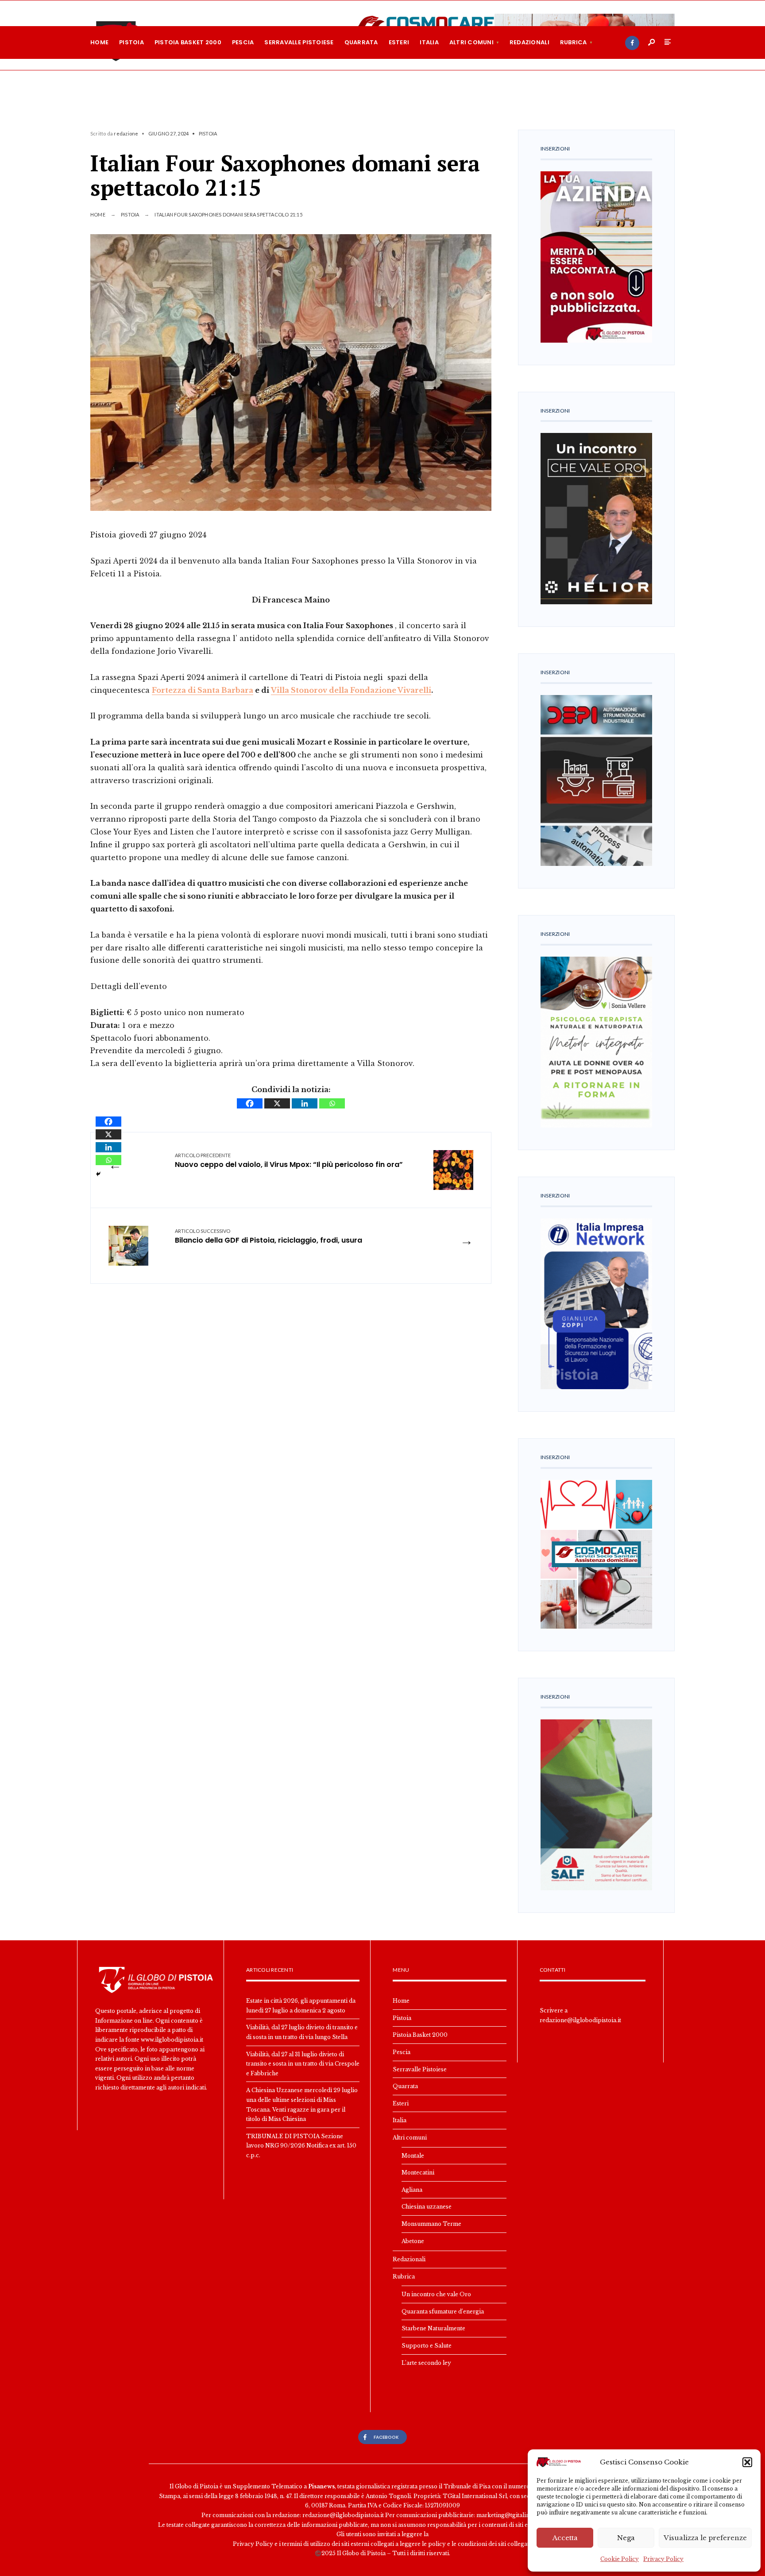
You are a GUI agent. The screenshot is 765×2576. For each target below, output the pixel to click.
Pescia (243, 42)
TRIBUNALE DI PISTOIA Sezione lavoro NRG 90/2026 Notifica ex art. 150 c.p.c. (301, 2146)
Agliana (412, 2190)
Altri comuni (471, 42)
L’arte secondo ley (426, 2363)
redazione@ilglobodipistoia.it (580, 2020)
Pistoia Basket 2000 (188, 42)
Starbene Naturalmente (433, 2328)
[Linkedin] (305, 1103)
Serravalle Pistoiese (299, 42)
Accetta (565, 2538)
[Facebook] (632, 43)
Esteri (399, 42)
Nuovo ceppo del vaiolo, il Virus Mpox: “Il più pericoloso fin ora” (289, 1161)
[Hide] (98, 1174)
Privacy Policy (663, 2559)
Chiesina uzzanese (427, 2207)
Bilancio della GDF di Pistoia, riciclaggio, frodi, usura (269, 1237)
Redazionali (529, 42)
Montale (413, 2156)
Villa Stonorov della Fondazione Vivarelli (351, 690)
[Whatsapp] (332, 1103)
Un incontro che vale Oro (436, 2294)
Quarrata (361, 42)
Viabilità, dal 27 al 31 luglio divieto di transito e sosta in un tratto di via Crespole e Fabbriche (303, 2064)
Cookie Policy (620, 2559)
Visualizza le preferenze (705, 2538)
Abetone (413, 2241)
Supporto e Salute (427, 2346)
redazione (126, 133)
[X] (277, 1103)
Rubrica (574, 42)
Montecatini (418, 2172)
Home (99, 42)
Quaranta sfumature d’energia (443, 2311)
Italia (429, 42)
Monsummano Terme (431, 2224)
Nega (626, 2538)
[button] (747, 2462)
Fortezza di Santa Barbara (203, 690)
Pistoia (131, 42)
